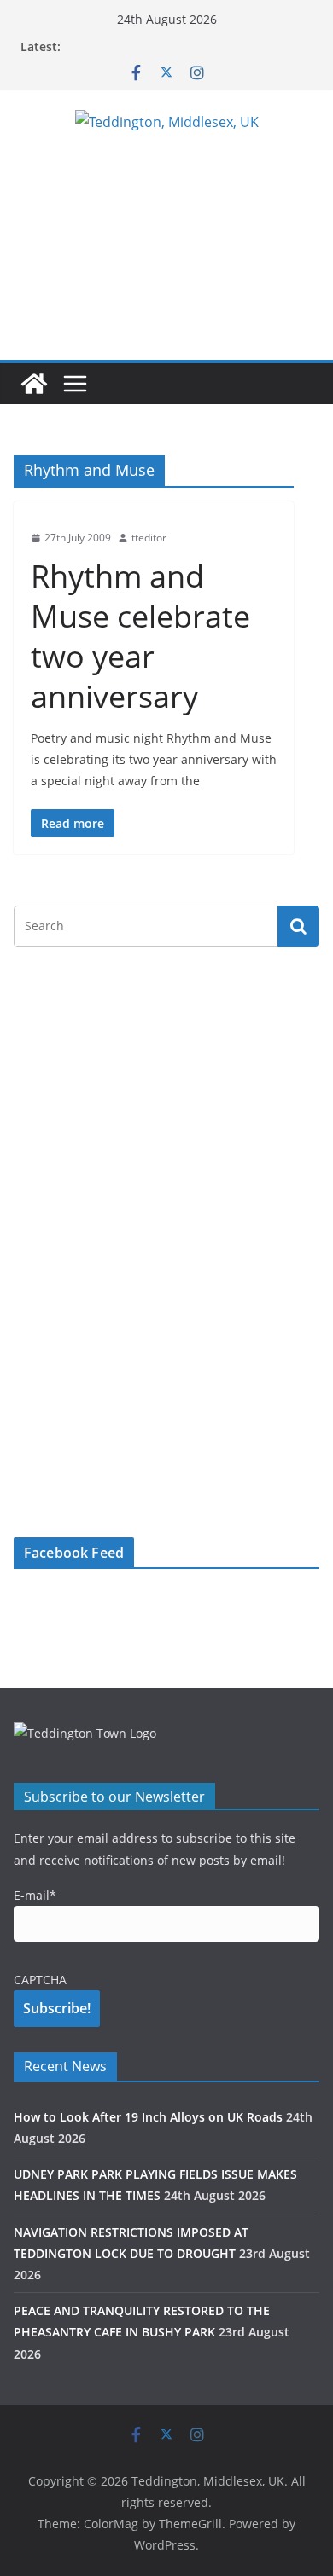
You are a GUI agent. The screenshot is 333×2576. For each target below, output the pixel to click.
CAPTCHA (40, 1980)
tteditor (149, 538)
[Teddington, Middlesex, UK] (34, 384)
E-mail (35, 1895)
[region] (166, 241)
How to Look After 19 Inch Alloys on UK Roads (148, 2117)
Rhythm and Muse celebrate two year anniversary (140, 636)
